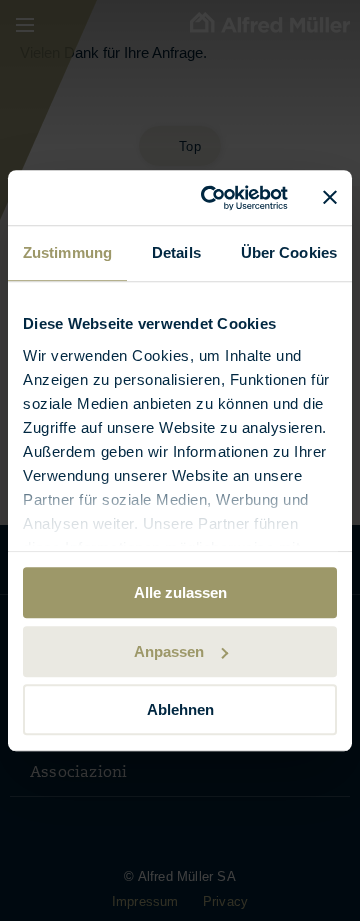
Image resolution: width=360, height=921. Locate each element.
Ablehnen (180, 709)
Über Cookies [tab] (289, 252)
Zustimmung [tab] (67, 252)
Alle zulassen (180, 592)
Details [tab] (176, 252)
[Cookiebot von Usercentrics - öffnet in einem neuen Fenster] (212, 198)
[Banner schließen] (330, 198)
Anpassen (169, 651)
